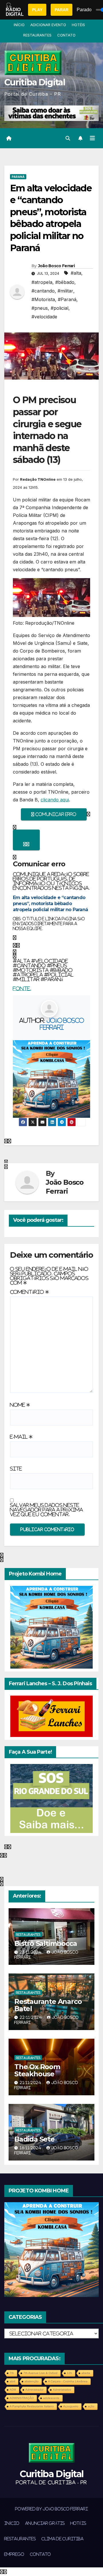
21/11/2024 (31, 2082)
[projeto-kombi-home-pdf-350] (51, 1079)
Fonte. (22, 988)
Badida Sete (34, 2139)
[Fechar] (26, 840)
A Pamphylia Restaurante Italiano (32, 2406)
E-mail (21, 1437)
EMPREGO (14, 2554)
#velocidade (44, 317)
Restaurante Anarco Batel (48, 2005)
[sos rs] (51, 1798)
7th (12, 2373)
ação (91, 2406)
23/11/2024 (31, 1952)
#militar (65, 291)
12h (70, 2373)
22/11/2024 (31, 2017)
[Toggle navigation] (92, 138)
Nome (20, 1405)
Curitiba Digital (35, 82)
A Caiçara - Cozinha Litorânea (68, 2381)
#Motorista (43, 299)
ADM (13, 2390)
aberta (86, 2373)
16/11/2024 (31, 2148)
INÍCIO (19, 25)
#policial (60, 308)
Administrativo (62, 2390)
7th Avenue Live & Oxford (40, 2373)
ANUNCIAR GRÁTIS (45, 2523)
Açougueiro (71, 2406)
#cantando (43, 291)
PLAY (37, 10)
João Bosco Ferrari (56, 266)
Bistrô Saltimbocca (45, 1943)
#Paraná (67, 299)
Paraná (18, 177)
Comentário (29, 1292)
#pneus (40, 308)
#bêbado (65, 282)
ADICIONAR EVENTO (48, 25)
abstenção (32, 2381)
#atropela (42, 282)
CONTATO (66, 35)
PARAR (62, 10)
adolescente (51, 2398)
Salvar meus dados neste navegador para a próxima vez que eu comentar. (46, 1510)
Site (16, 1469)
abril (12, 2381)
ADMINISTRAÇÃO (22, 2398)
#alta (76, 273)
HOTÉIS (78, 25)
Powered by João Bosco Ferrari (51, 2509)
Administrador (34, 2390)
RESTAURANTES (37, 35)
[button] (68, 138)
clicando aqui (55, 800)
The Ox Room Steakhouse (37, 2070)
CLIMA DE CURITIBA (63, 2539)
